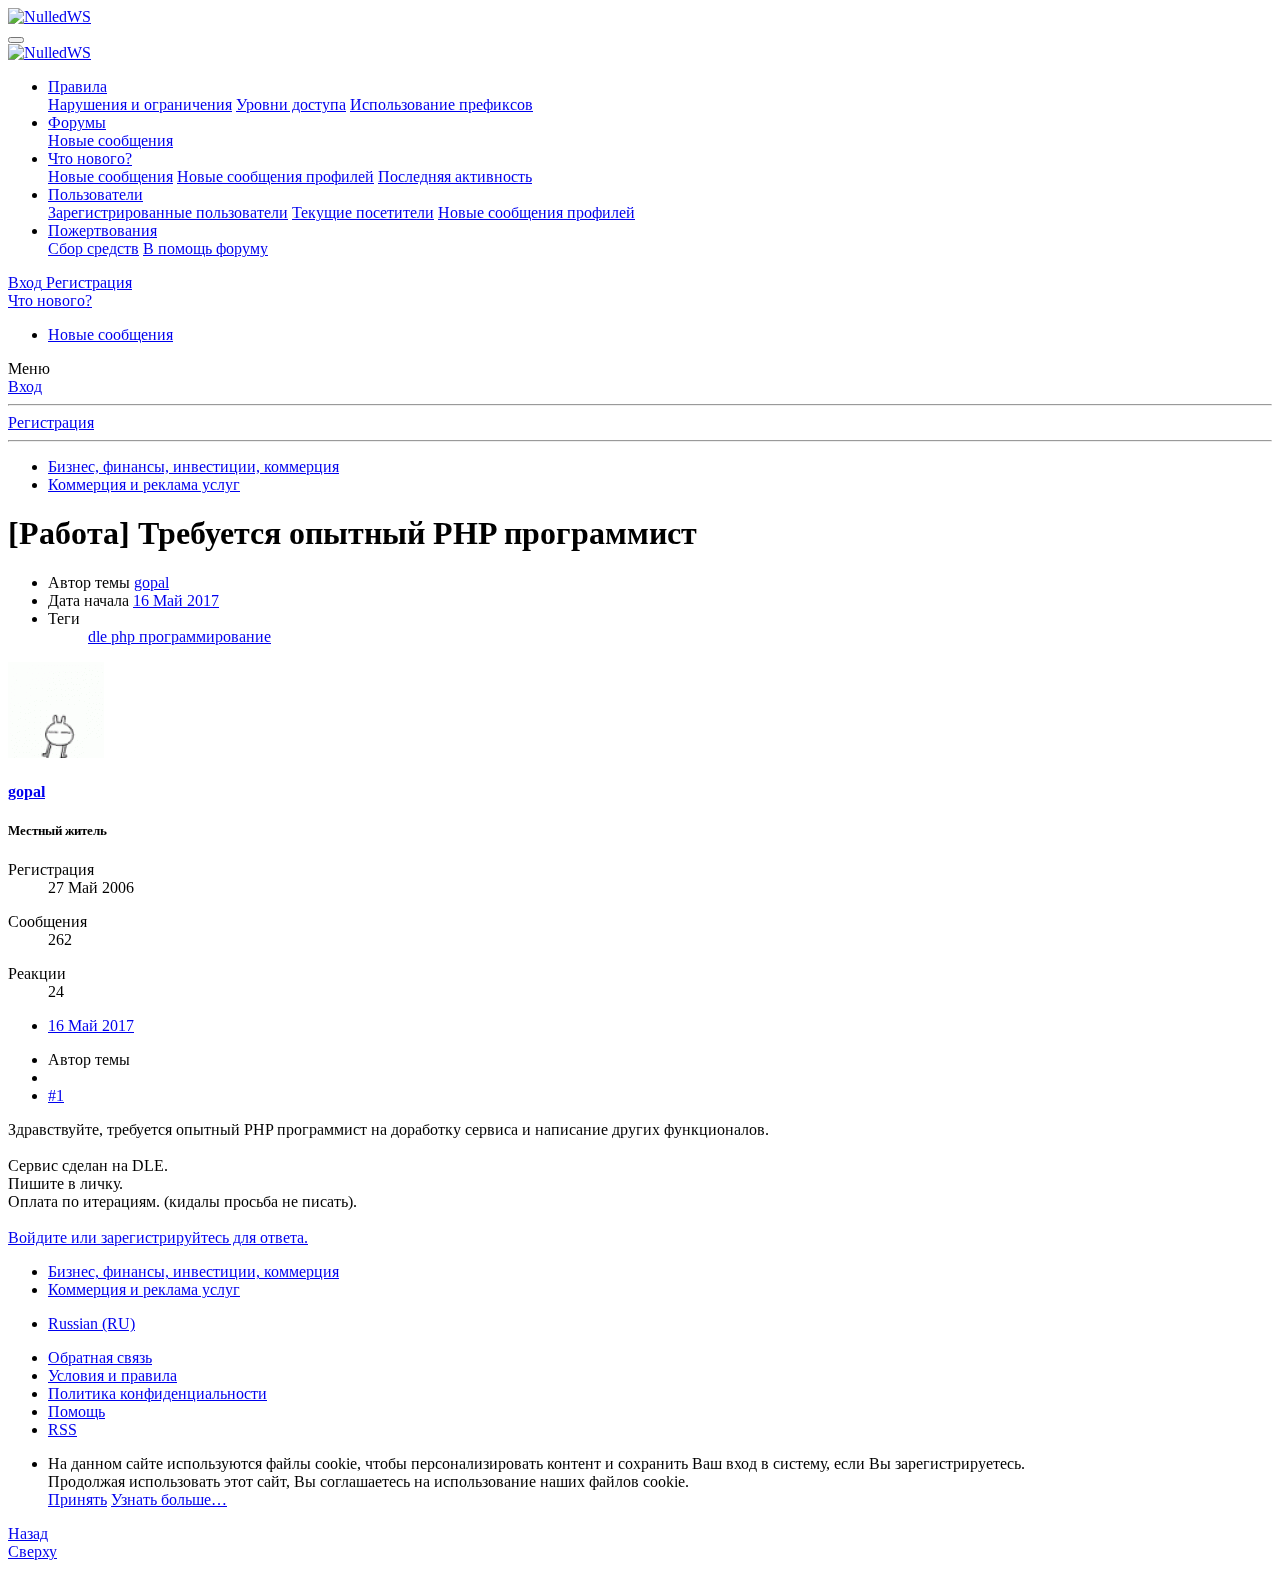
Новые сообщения (110, 140)
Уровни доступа (291, 104)
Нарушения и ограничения (140, 104)
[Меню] (16, 40)
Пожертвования (102, 230)
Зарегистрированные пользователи (168, 212)
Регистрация (51, 422)
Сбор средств (93, 248)
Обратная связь (100, 1357)
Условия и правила (112, 1375)
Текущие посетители (363, 212)
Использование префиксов (441, 104)
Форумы (77, 122)
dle (99, 636)
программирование (205, 636)
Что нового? (90, 158)
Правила (77, 86)
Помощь (76, 1411)
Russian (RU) (91, 1323)
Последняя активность (455, 176)
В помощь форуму (205, 248)
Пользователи (95, 194)
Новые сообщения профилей (275, 176)
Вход (25, 386)
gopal (151, 582)
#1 (56, 1095)
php (125, 636)
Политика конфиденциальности (157, 1393)
